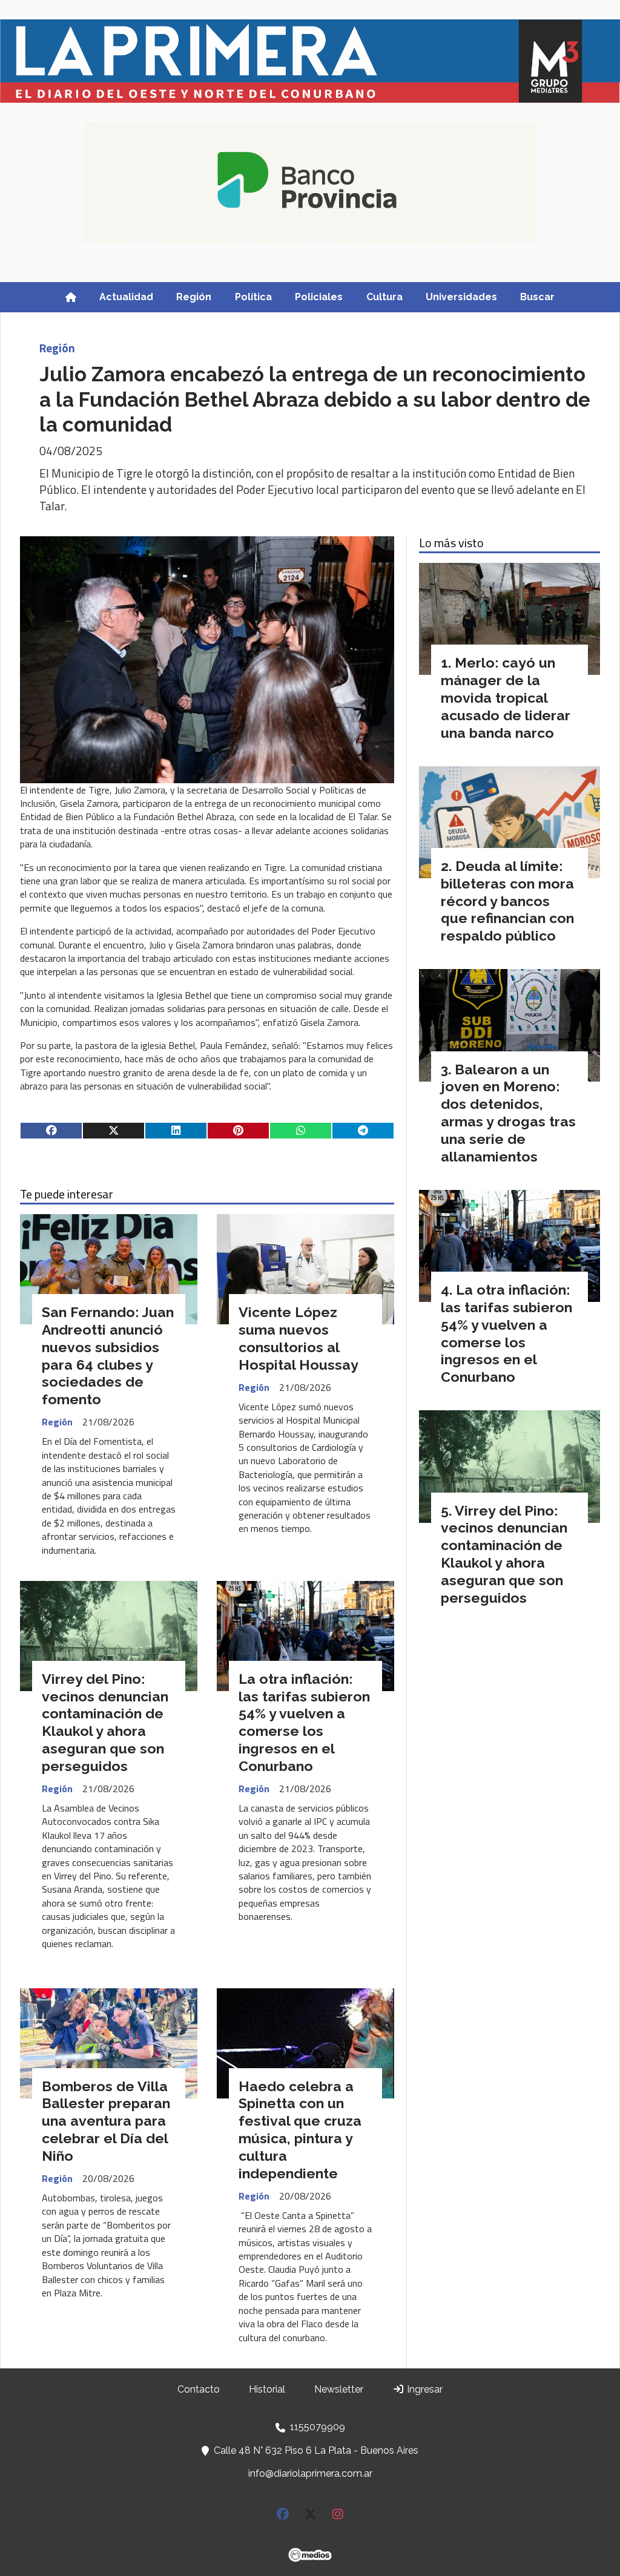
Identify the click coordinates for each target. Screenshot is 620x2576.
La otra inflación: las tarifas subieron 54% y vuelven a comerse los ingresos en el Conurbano (304, 1722)
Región (194, 297)
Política (253, 297)
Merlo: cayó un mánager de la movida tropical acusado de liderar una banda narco (506, 697)
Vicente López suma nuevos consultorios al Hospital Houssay (298, 1338)
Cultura (384, 297)
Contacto (199, 2389)
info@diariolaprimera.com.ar (310, 2473)
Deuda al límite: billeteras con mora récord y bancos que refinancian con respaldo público (507, 901)
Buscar (537, 297)
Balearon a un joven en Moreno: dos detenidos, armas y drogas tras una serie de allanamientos (508, 1113)
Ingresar (424, 2389)
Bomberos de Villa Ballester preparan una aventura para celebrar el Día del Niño (106, 2121)
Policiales (319, 297)
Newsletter (339, 2389)
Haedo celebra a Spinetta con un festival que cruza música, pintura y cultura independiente (300, 2130)
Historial (267, 2389)
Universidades (461, 297)
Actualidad (126, 297)
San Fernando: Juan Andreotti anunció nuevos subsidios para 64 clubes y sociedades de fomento (108, 1355)
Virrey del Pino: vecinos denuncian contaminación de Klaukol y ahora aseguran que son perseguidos (105, 1722)
